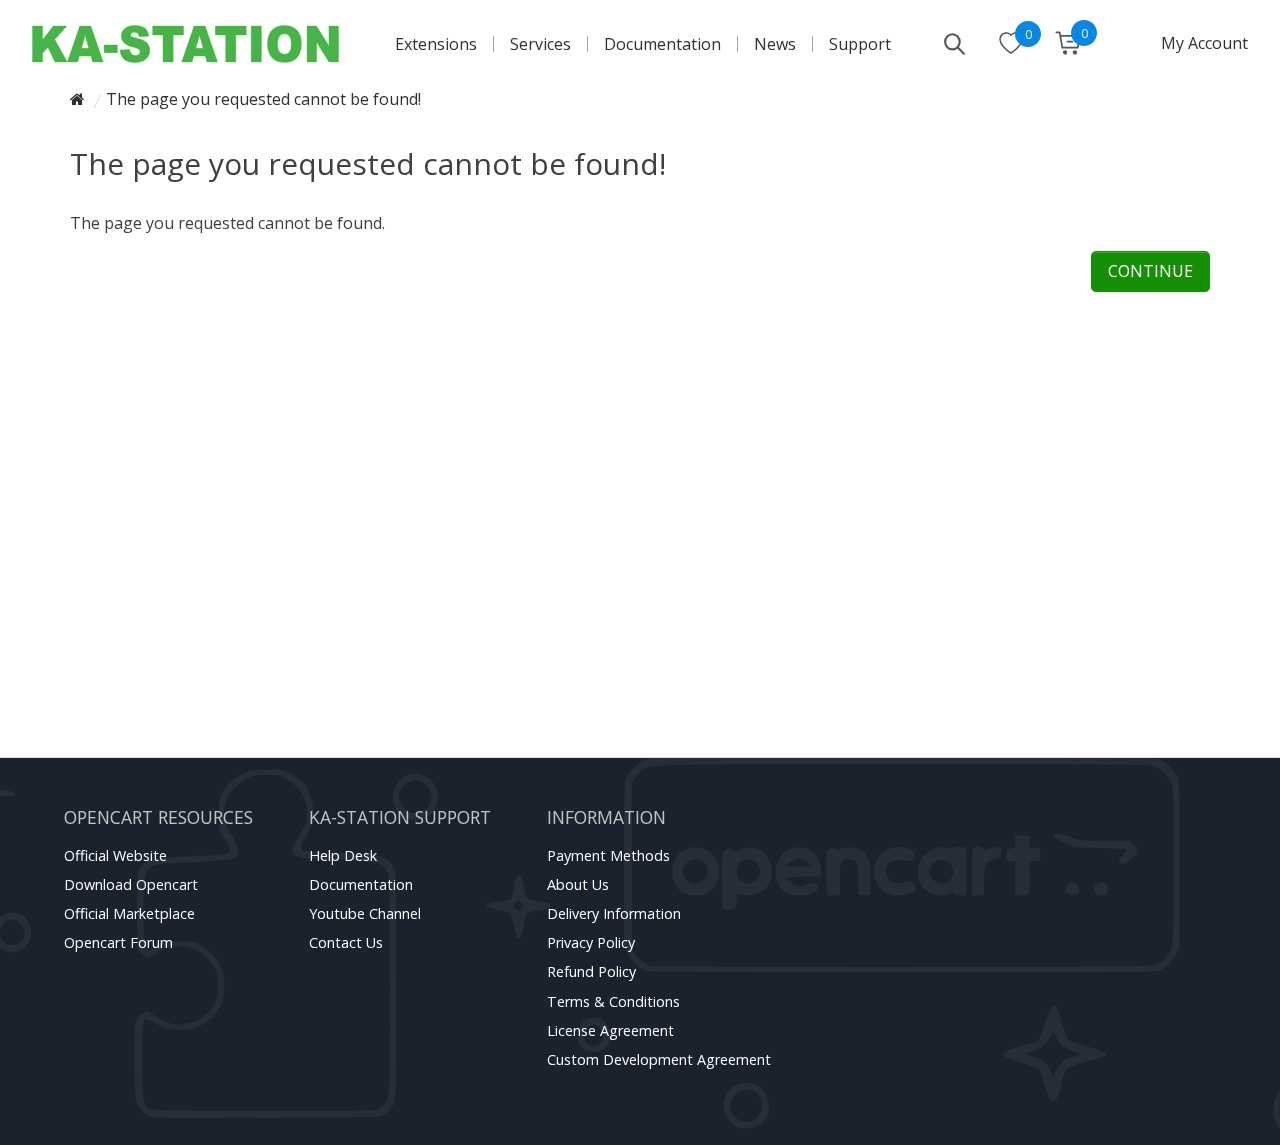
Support (860, 44)
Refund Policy (591, 971)
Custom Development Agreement (659, 1059)
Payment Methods (608, 855)
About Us (578, 884)
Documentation (662, 44)
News (775, 44)
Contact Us (346, 942)
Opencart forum (118, 942)
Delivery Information (614, 913)
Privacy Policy (591, 942)
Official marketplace (129, 913)
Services (540, 44)
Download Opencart (131, 884)
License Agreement (610, 1030)
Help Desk (343, 855)
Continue (1150, 271)
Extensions (436, 44)
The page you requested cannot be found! (263, 99)
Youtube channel (365, 913)
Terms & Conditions (613, 1001)
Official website (115, 855)
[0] (1011, 45)
